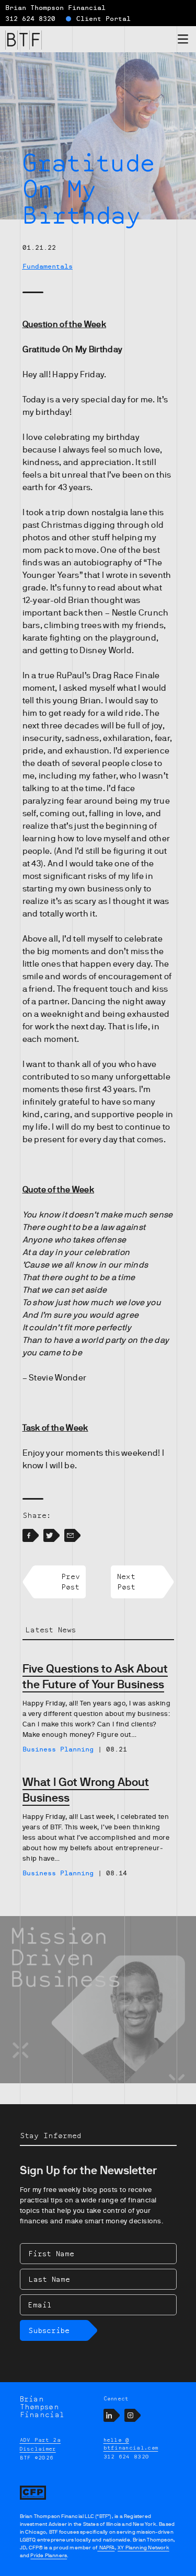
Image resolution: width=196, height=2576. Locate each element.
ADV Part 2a (41, 2440)
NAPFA (106, 2548)
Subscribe (49, 2330)
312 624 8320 (30, 19)
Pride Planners (49, 2555)
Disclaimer (38, 2449)
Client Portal (103, 19)
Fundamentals (48, 266)
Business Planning (58, 1749)
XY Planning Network (143, 2548)
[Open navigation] (183, 41)
